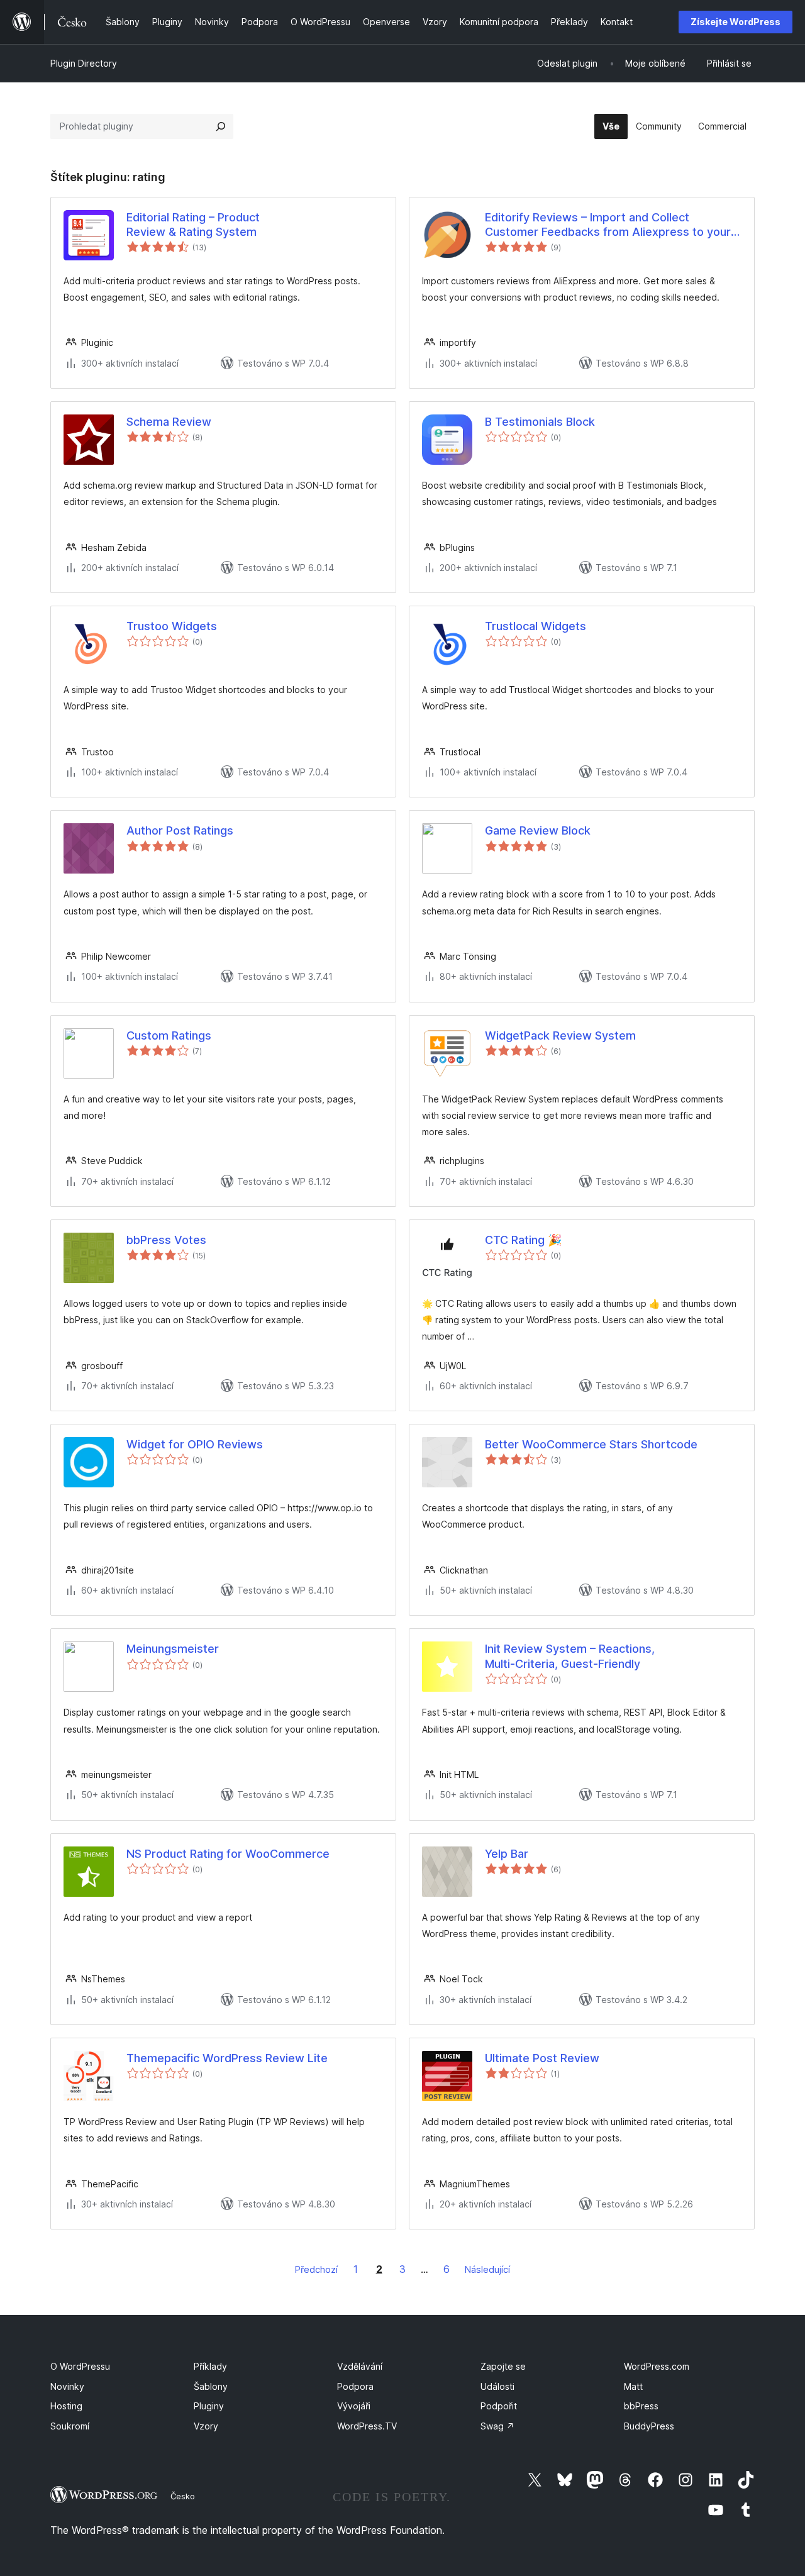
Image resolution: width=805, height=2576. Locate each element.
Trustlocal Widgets (536, 626)
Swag (497, 2426)
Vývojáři (354, 2406)
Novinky (67, 2386)
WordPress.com (657, 2366)
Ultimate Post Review (542, 2058)
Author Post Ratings (180, 830)
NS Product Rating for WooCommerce (228, 1854)
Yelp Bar (507, 1854)
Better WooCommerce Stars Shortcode (591, 1444)
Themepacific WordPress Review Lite (227, 2058)
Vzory (206, 2426)
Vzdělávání (360, 2366)
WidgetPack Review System (560, 1035)
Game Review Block (538, 830)
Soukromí (70, 2426)
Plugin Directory (84, 63)
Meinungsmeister (173, 1649)
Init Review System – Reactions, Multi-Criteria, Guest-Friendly (570, 1656)
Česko (183, 2496)
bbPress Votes (166, 1240)
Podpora (355, 2386)
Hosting (66, 2406)
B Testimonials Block (540, 422)
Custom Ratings (169, 1035)
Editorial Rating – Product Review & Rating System (193, 225)
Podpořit (499, 2406)
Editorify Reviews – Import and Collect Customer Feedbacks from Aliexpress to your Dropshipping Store (608, 225)
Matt (633, 2386)
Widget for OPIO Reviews (195, 1444)
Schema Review (169, 422)
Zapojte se (503, 2366)
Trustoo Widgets (172, 626)
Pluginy (209, 2406)
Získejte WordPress (736, 22)
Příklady (210, 2366)
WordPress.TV (367, 2426)
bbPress (641, 2406)
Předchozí (316, 2269)
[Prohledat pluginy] (221, 126)
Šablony (211, 2386)
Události (497, 2386)
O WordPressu (80, 2366)
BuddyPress (649, 2426)
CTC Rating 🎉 (523, 1240)
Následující (487, 2269)
